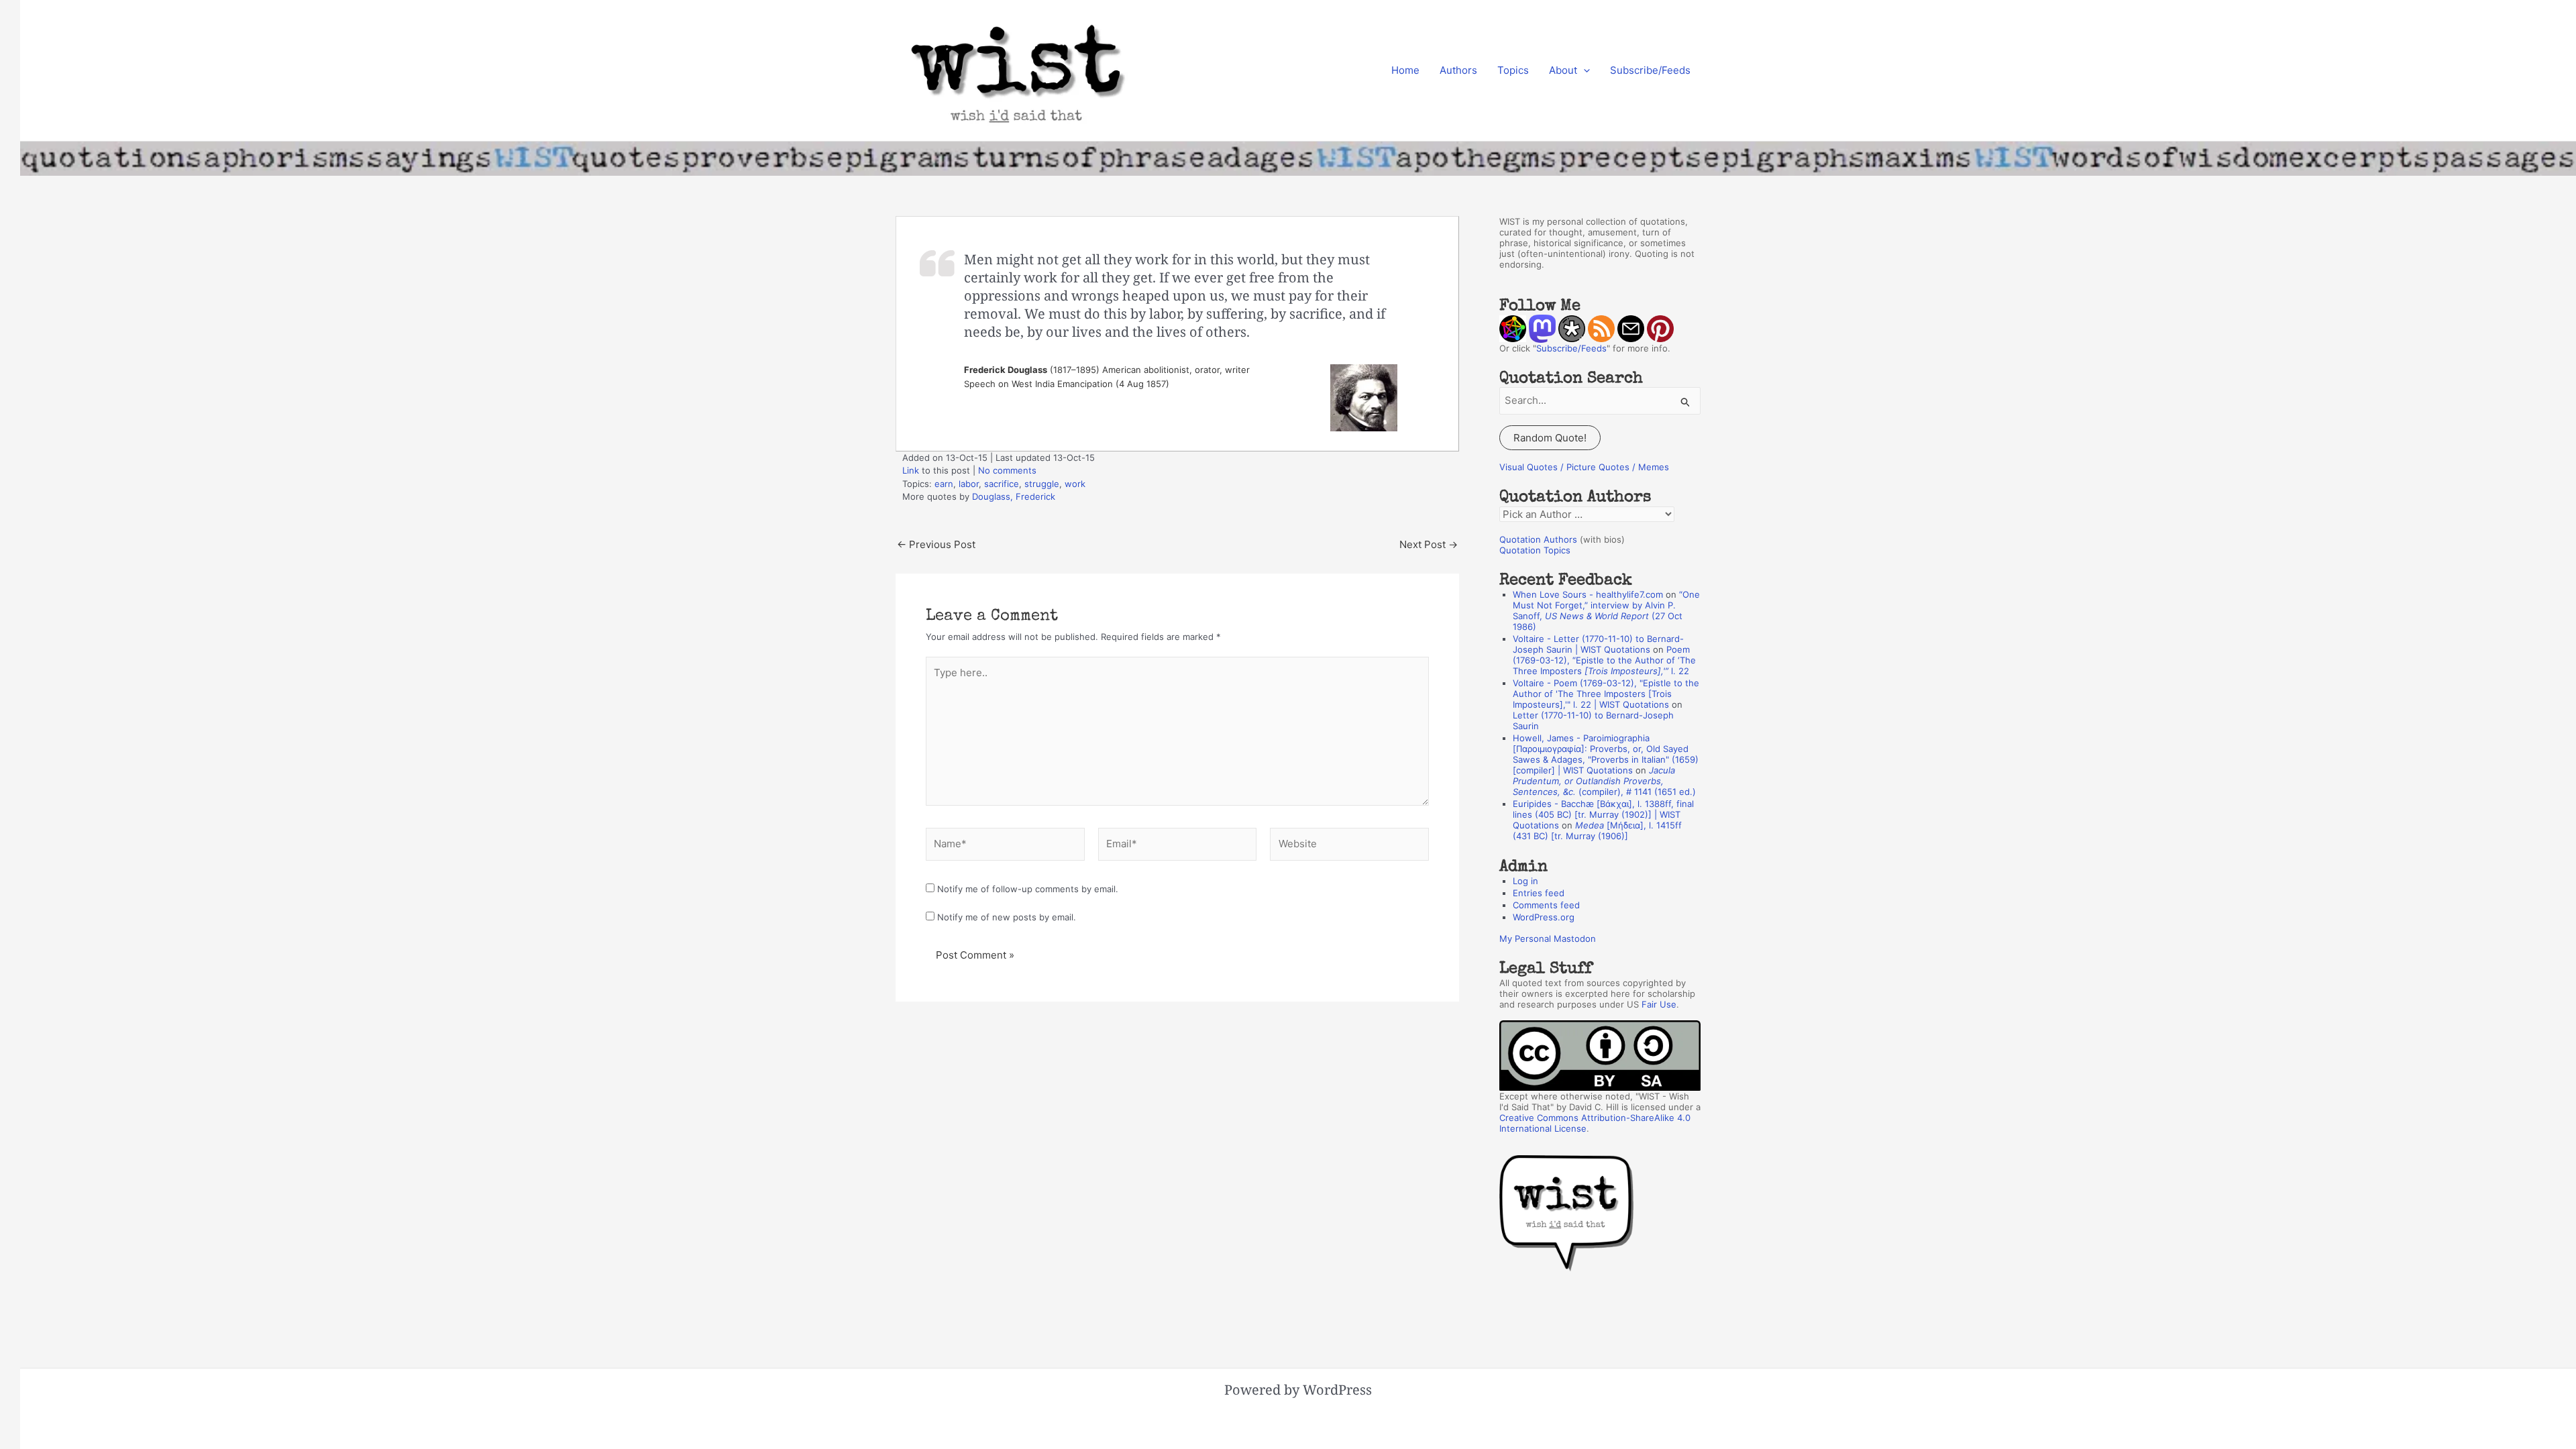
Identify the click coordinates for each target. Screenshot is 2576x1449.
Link (911, 470)
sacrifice (1002, 484)
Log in (1525, 881)
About (1563, 70)
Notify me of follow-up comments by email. (1028, 889)
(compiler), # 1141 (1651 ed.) (1604, 781)
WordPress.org (1544, 917)
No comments (1007, 470)
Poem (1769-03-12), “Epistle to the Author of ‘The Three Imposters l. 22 (1604, 660)
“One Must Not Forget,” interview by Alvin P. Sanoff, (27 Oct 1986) (1606, 610)
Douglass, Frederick (1014, 496)
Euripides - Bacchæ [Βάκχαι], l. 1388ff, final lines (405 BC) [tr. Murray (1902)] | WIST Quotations (1603, 814)
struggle (1042, 484)
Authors (1458, 70)
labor (969, 484)
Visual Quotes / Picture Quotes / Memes (1584, 467)
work (1075, 484)
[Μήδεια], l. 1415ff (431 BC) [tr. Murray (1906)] (1597, 830)
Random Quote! (1550, 438)
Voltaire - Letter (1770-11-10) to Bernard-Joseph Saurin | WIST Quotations (1598, 644)
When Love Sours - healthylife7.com (1588, 594)
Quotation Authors (1538, 539)
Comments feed (1546, 905)
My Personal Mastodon (1548, 938)
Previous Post (936, 544)
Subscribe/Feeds (1650, 70)
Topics (1513, 70)
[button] (1584, 70)
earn (944, 484)
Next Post (1429, 544)
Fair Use (1659, 1004)
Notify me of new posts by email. (1007, 917)
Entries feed (1539, 893)
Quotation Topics (1535, 550)
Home (1405, 70)
